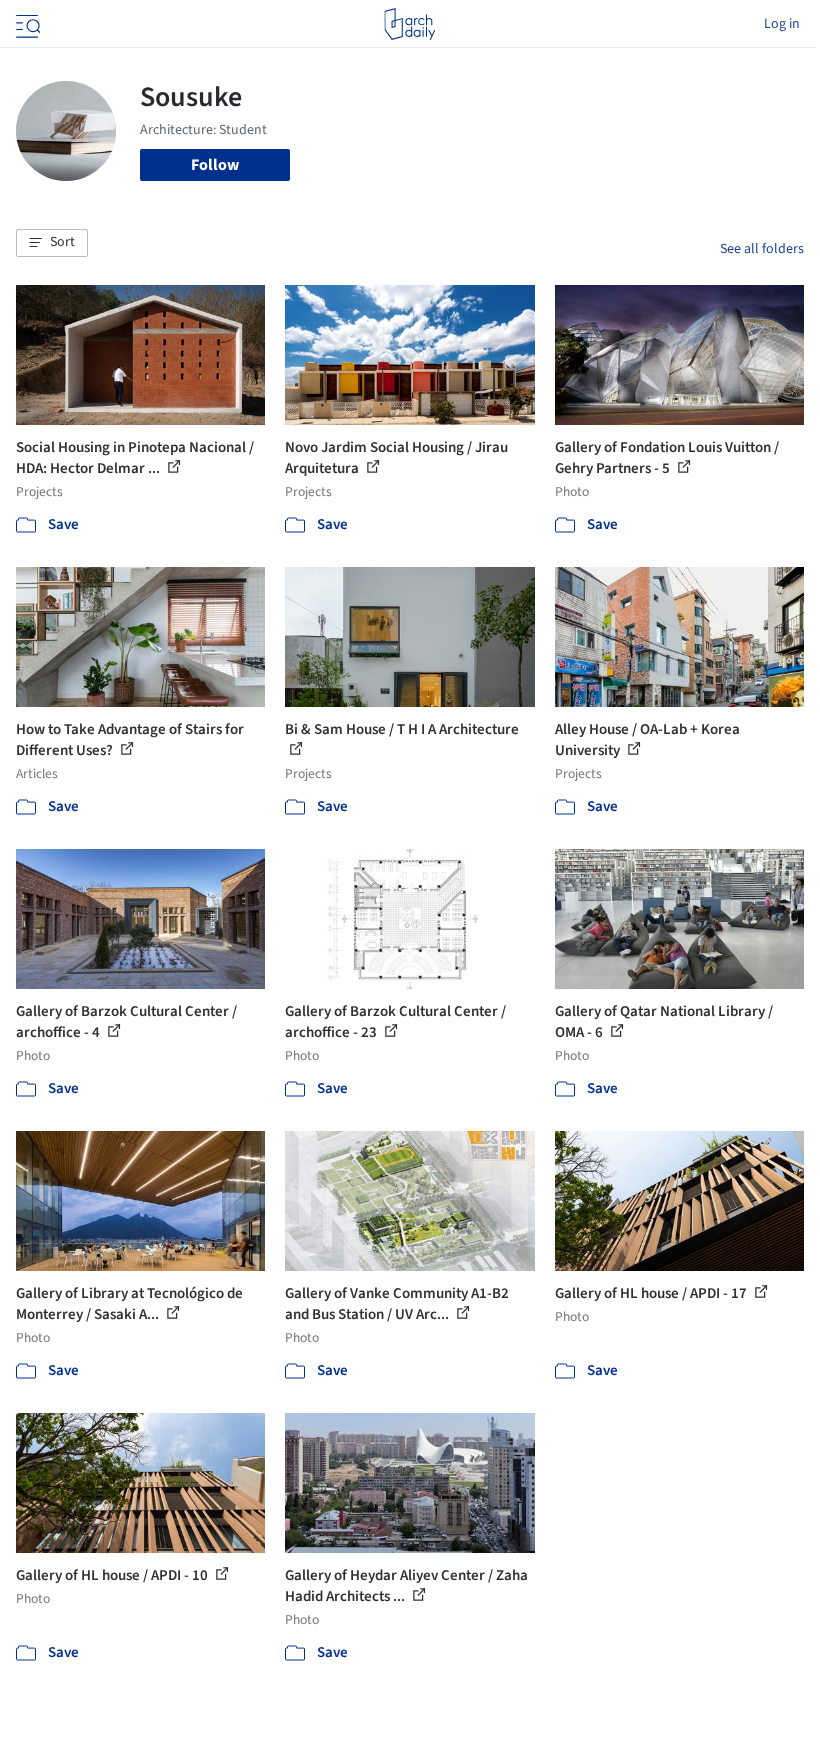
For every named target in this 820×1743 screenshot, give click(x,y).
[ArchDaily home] (409, 24)
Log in (782, 24)
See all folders (762, 249)
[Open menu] (26, 24)
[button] (52, 243)
